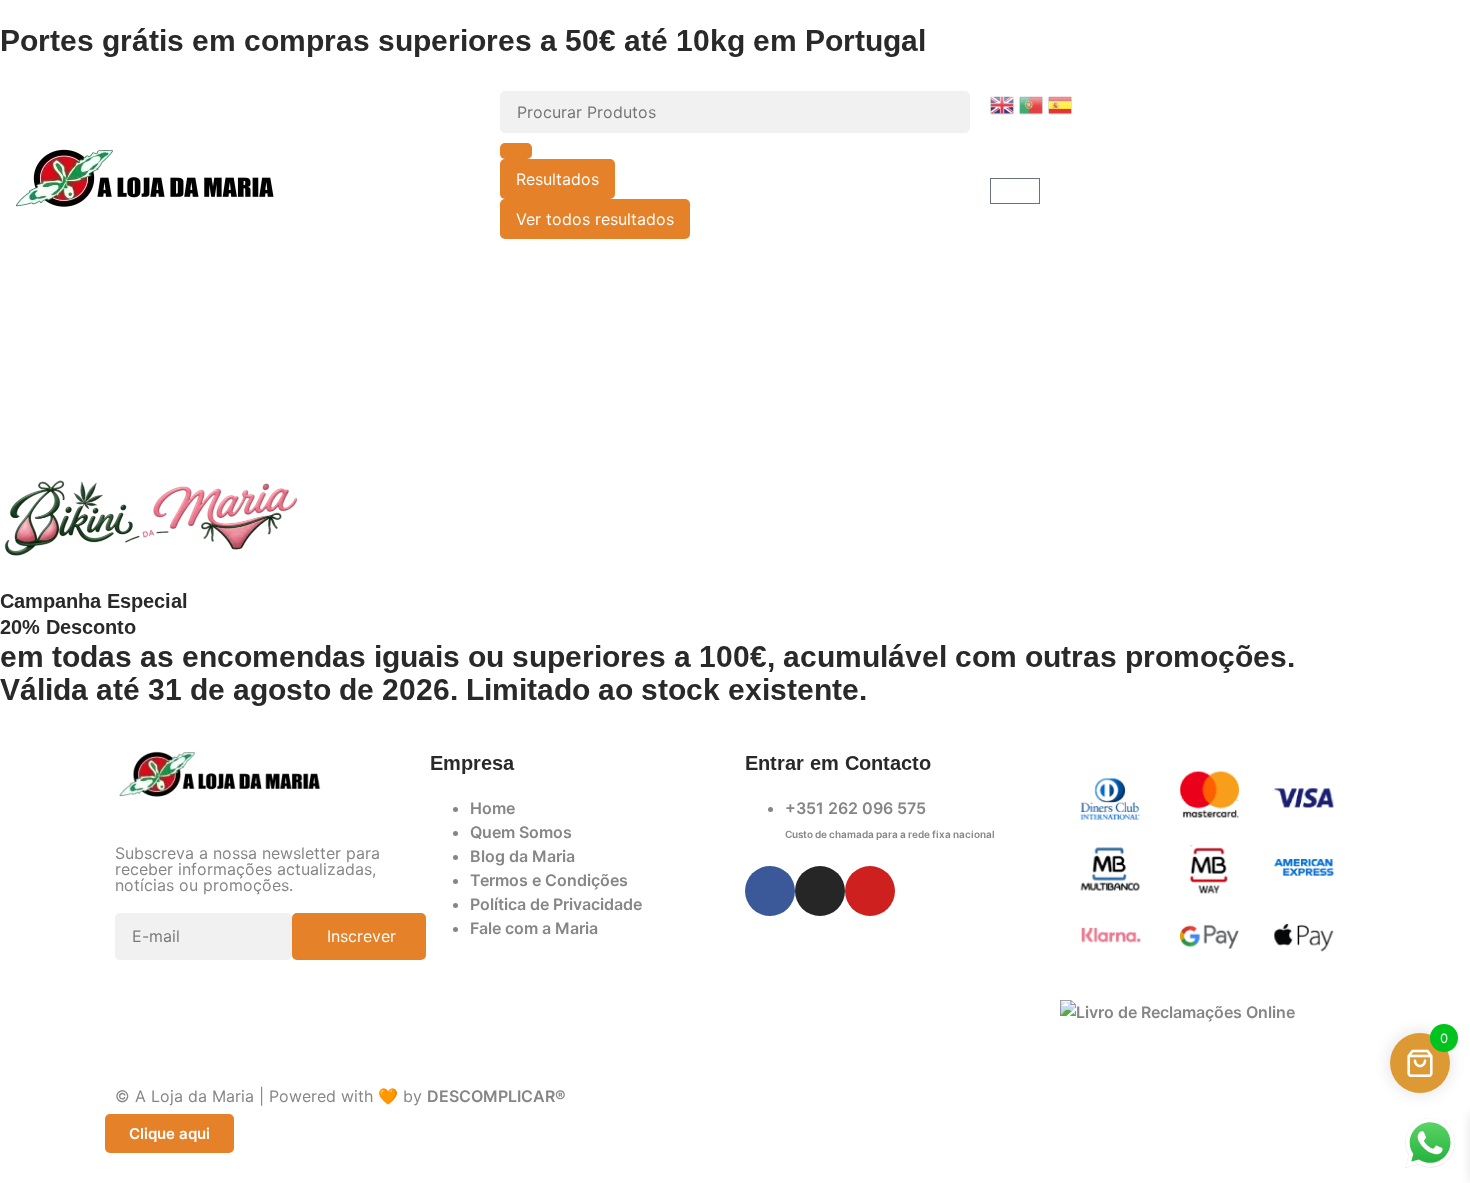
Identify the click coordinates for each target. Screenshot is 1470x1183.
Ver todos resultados (595, 219)
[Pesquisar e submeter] (516, 151)
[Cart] (1015, 191)
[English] (1004, 103)
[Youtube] (870, 891)
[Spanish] (1062, 103)
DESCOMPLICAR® (496, 1096)
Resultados (557, 179)
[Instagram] (820, 891)
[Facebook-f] (770, 891)
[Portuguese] (1033, 103)
